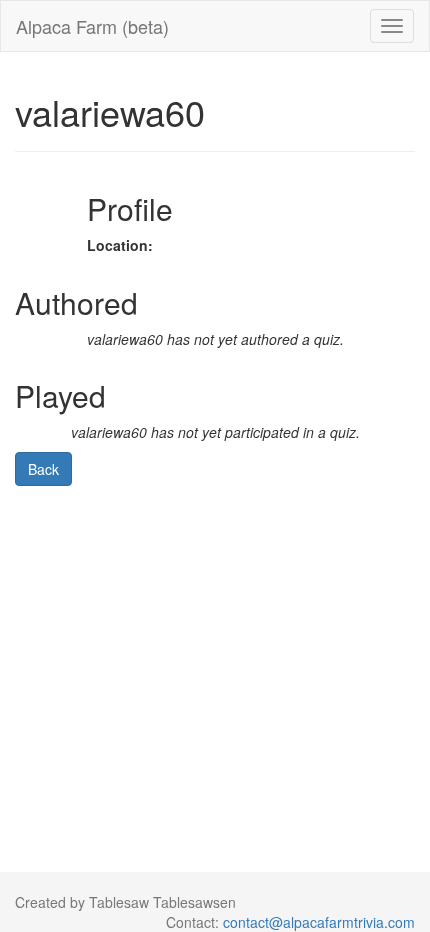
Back (43, 469)
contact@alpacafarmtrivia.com (319, 922)
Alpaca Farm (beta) (92, 26)
